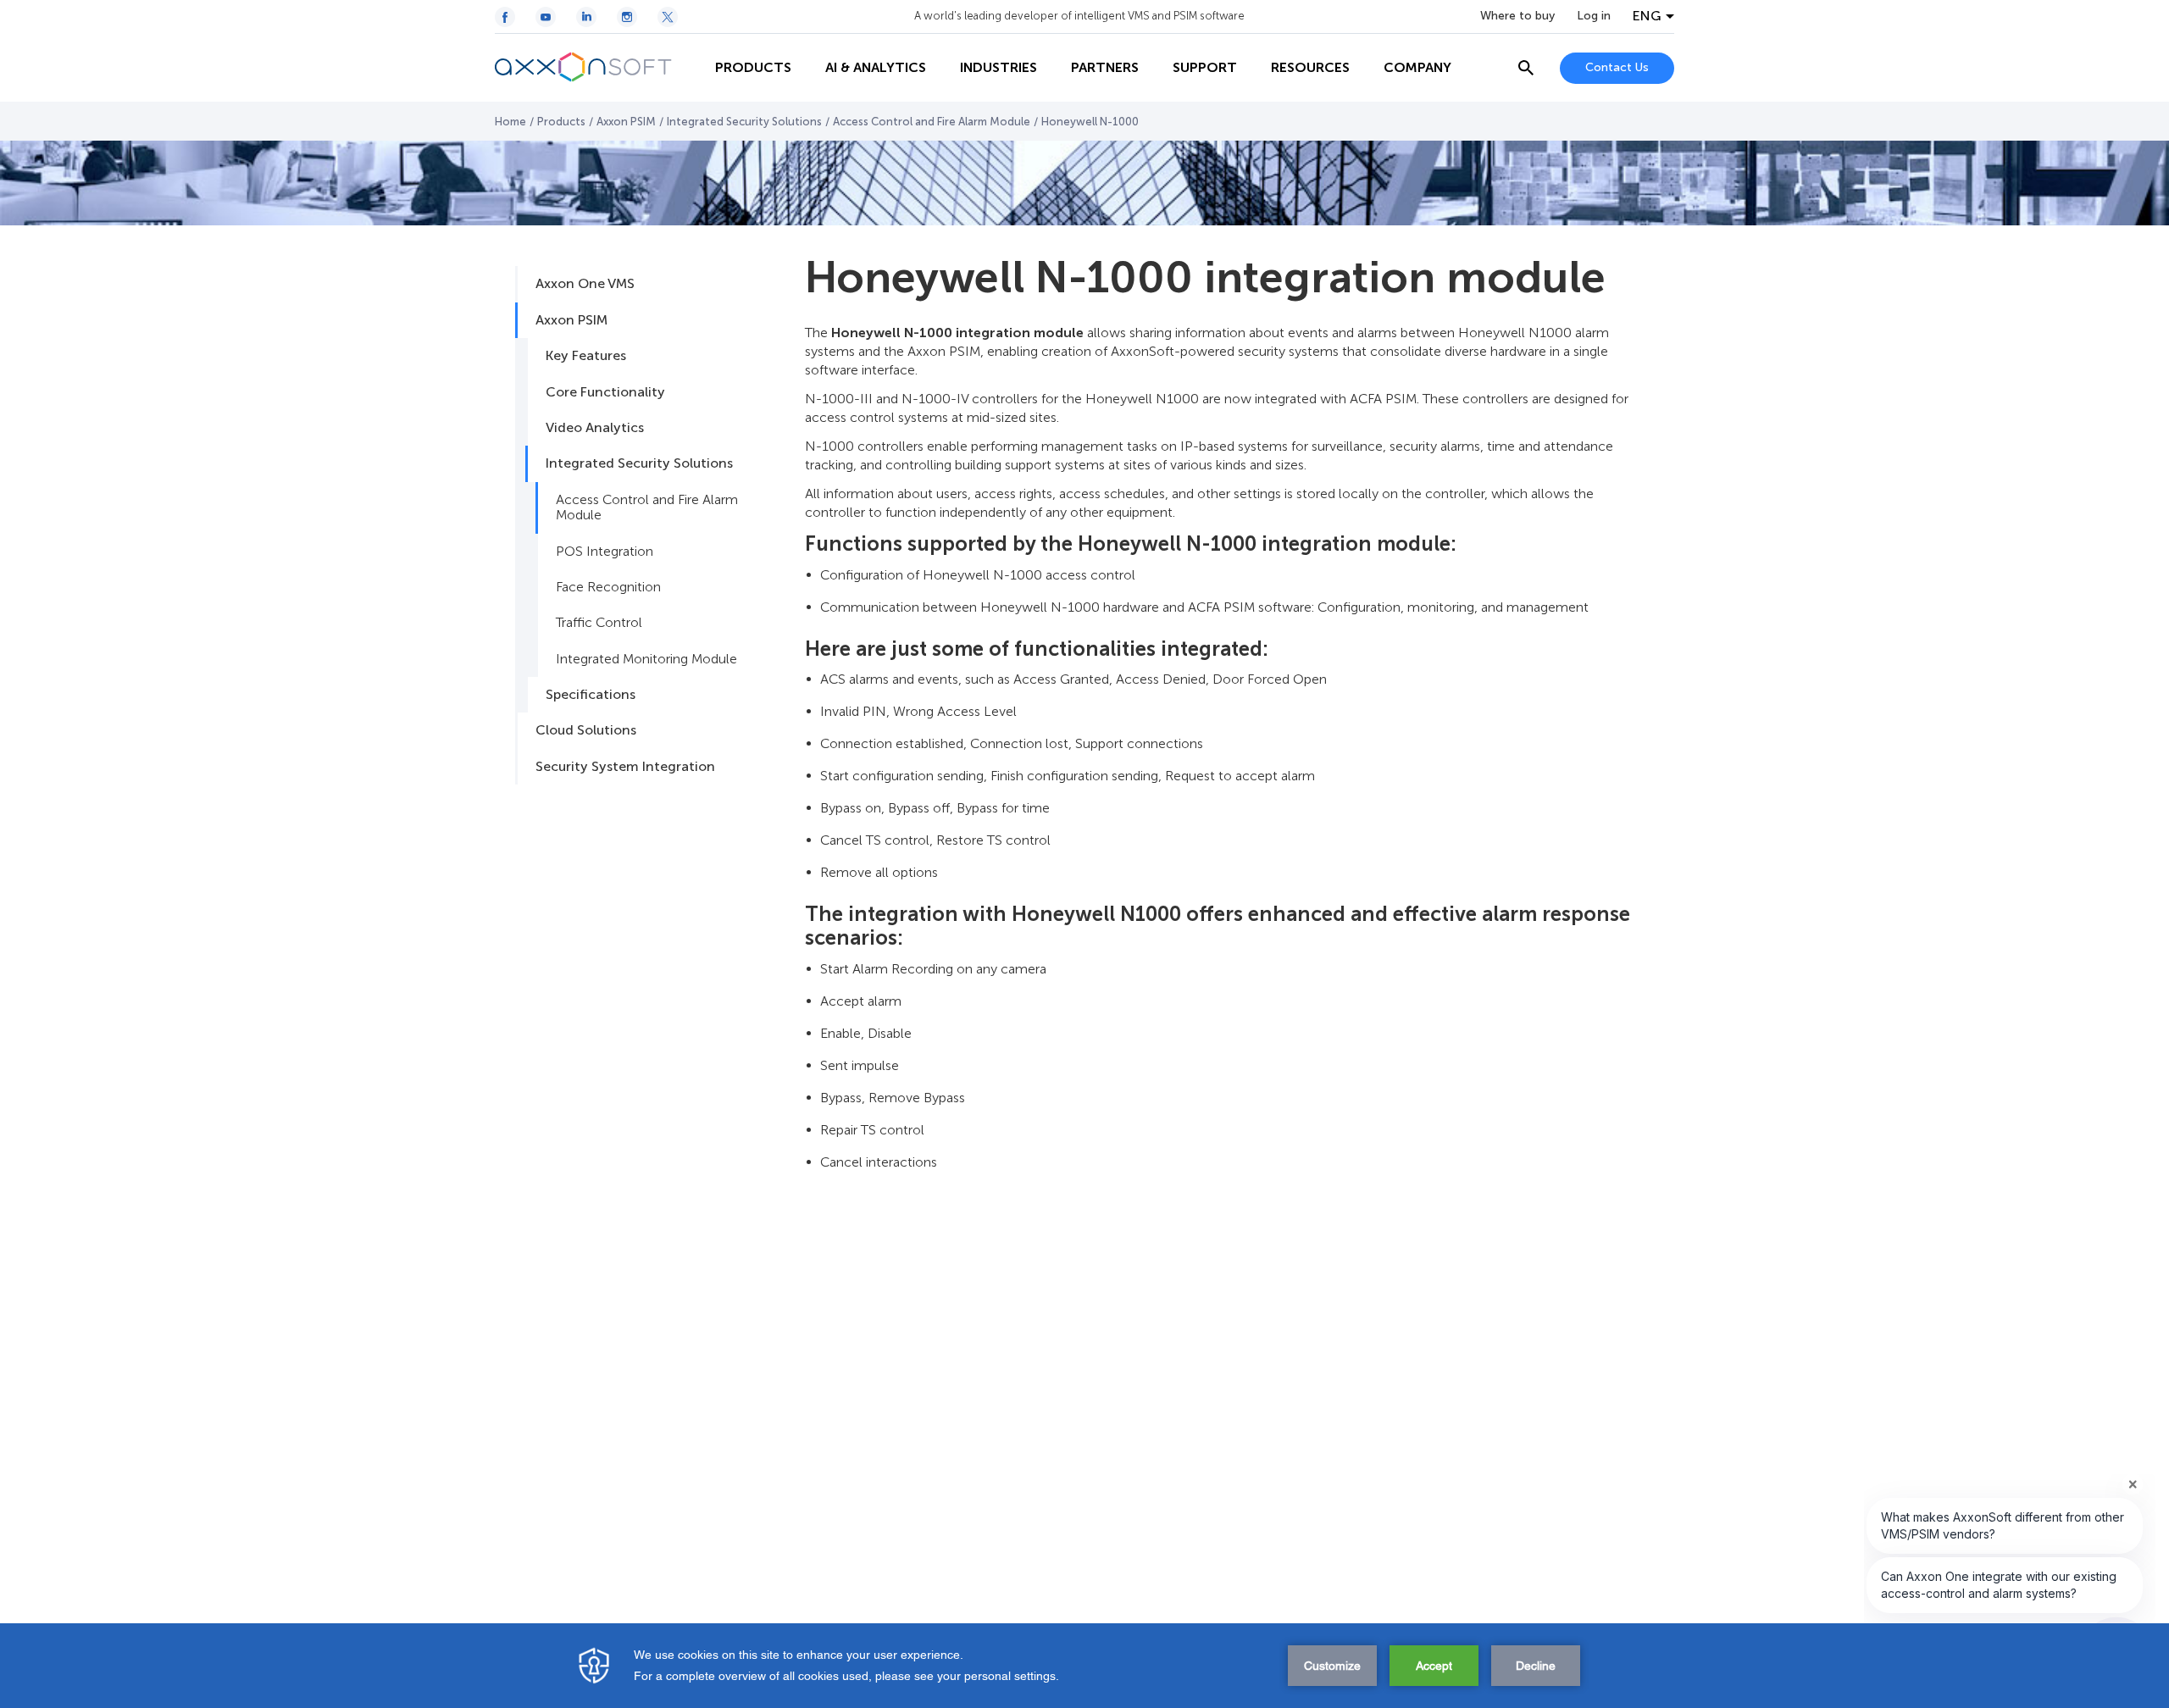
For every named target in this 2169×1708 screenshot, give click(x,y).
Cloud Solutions (586, 730)
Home (510, 122)
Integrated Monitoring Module (646, 659)
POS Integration (605, 551)
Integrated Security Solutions (744, 122)
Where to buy (1517, 16)
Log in (1594, 16)
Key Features (586, 355)
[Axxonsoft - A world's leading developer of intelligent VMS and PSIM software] (596, 68)
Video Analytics (595, 427)
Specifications (591, 694)
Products (561, 122)
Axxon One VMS (585, 283)
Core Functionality (605, 392)
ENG (1647, 16)
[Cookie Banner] (1084, 1666)
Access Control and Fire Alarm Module (932, 122)
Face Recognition (608, 587)
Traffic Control (599, 622)
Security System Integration (625, 766)
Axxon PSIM (626, 122)
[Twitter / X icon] (668, 17)
